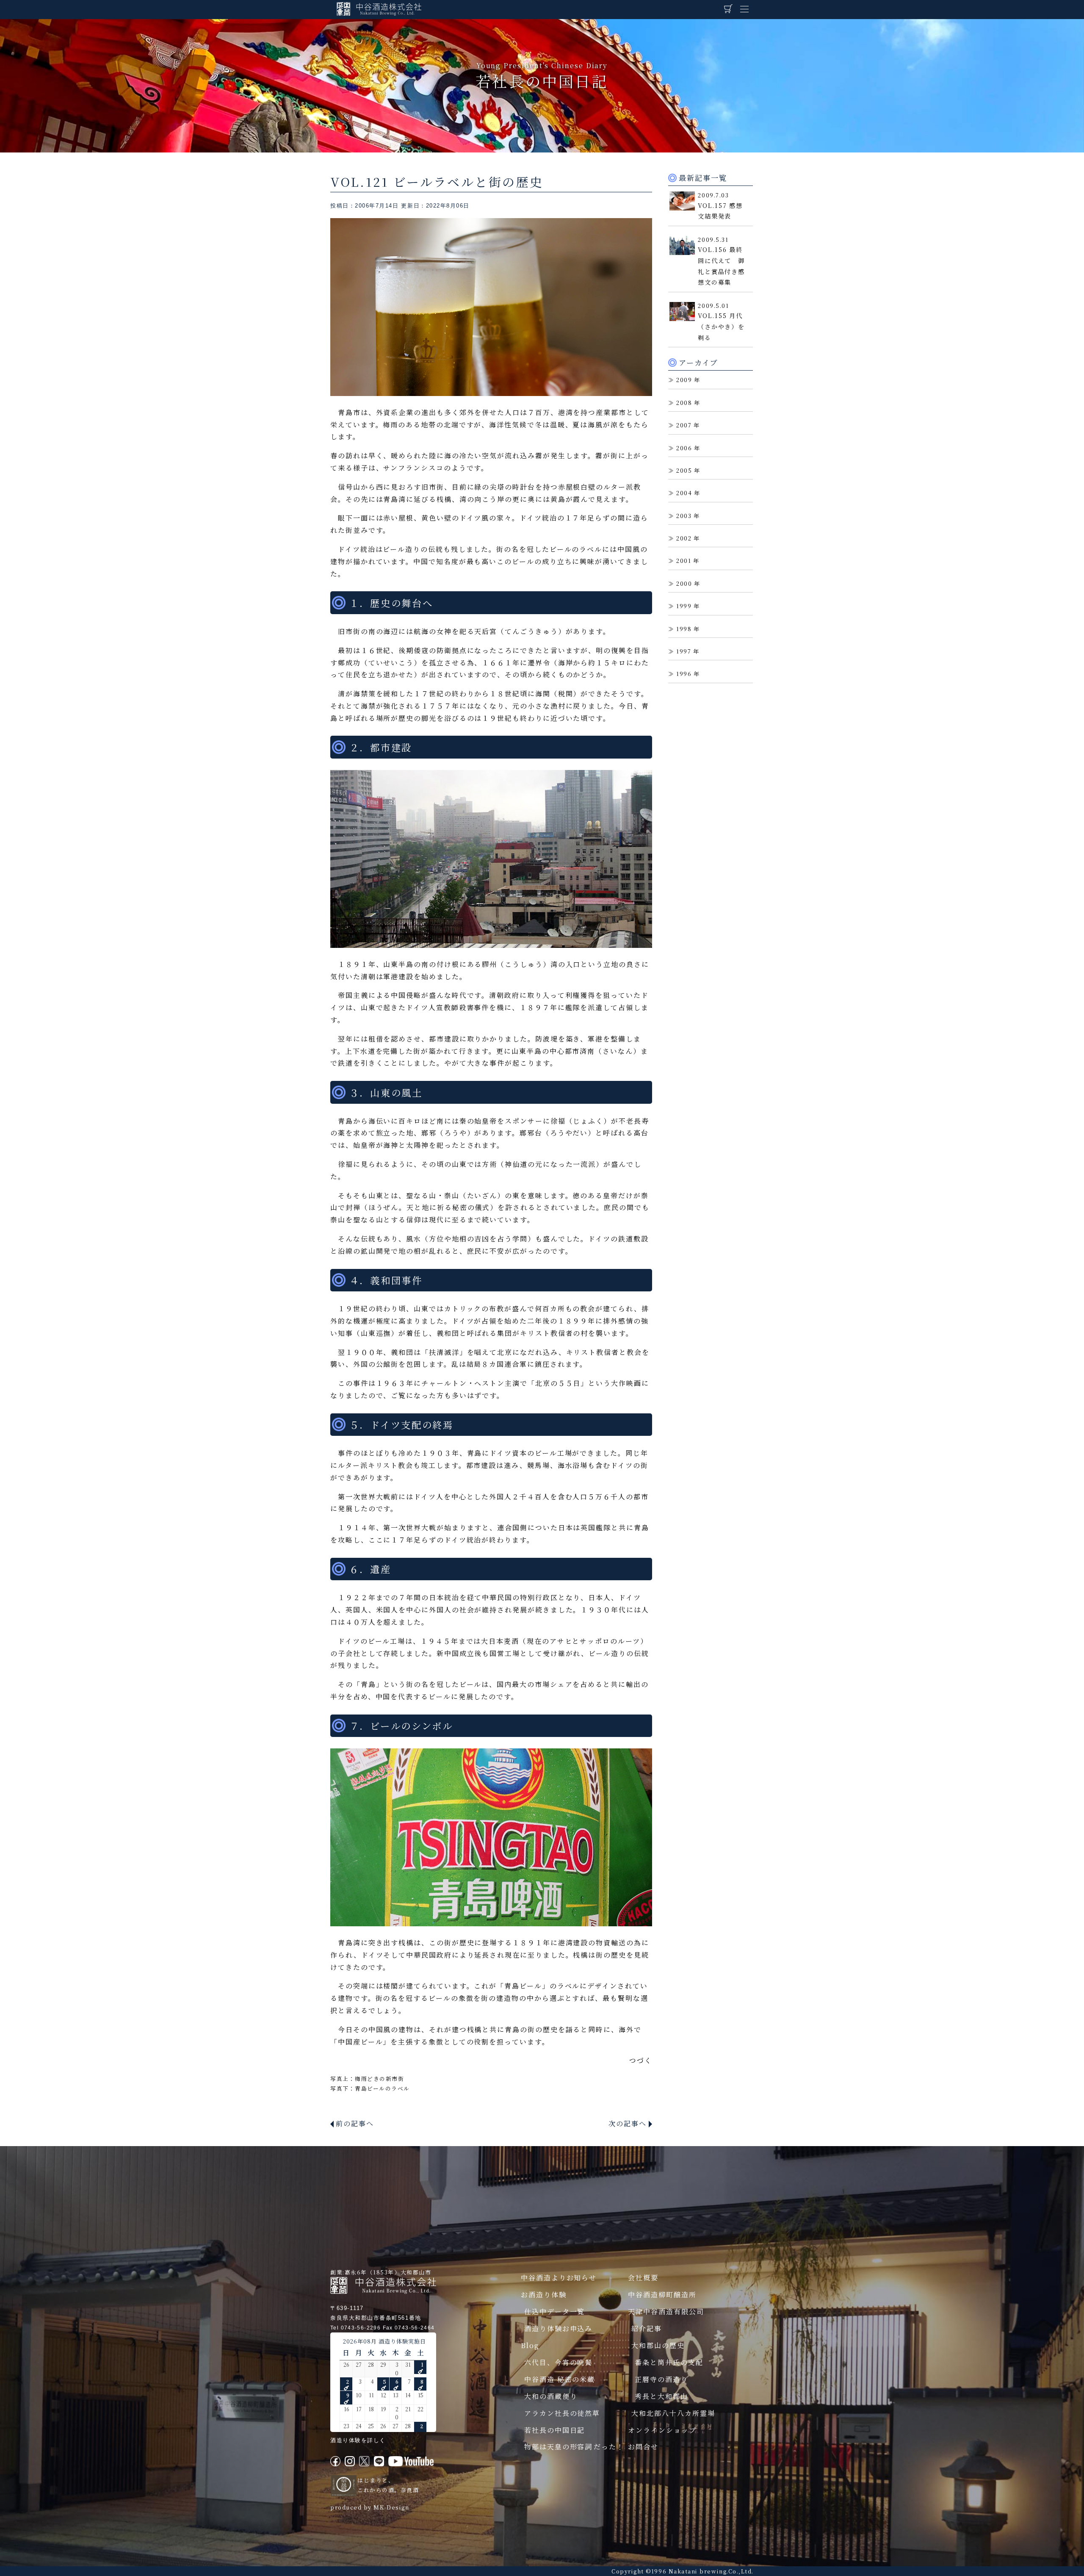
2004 (684, 493)
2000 (684, 583)
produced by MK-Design (370, 2507)
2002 (684, 538)
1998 (684, 629)
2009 (684, 380)
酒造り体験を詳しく (358, 2440)
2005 (684, 470)
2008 (684, 403)
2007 (684, 425)
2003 (684, 516)
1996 (684, 674)
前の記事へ (355, 2123)
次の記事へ (628, 2123)
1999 (684, 606)
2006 (684, 448)
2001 (684, 561)
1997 (684, 651)
